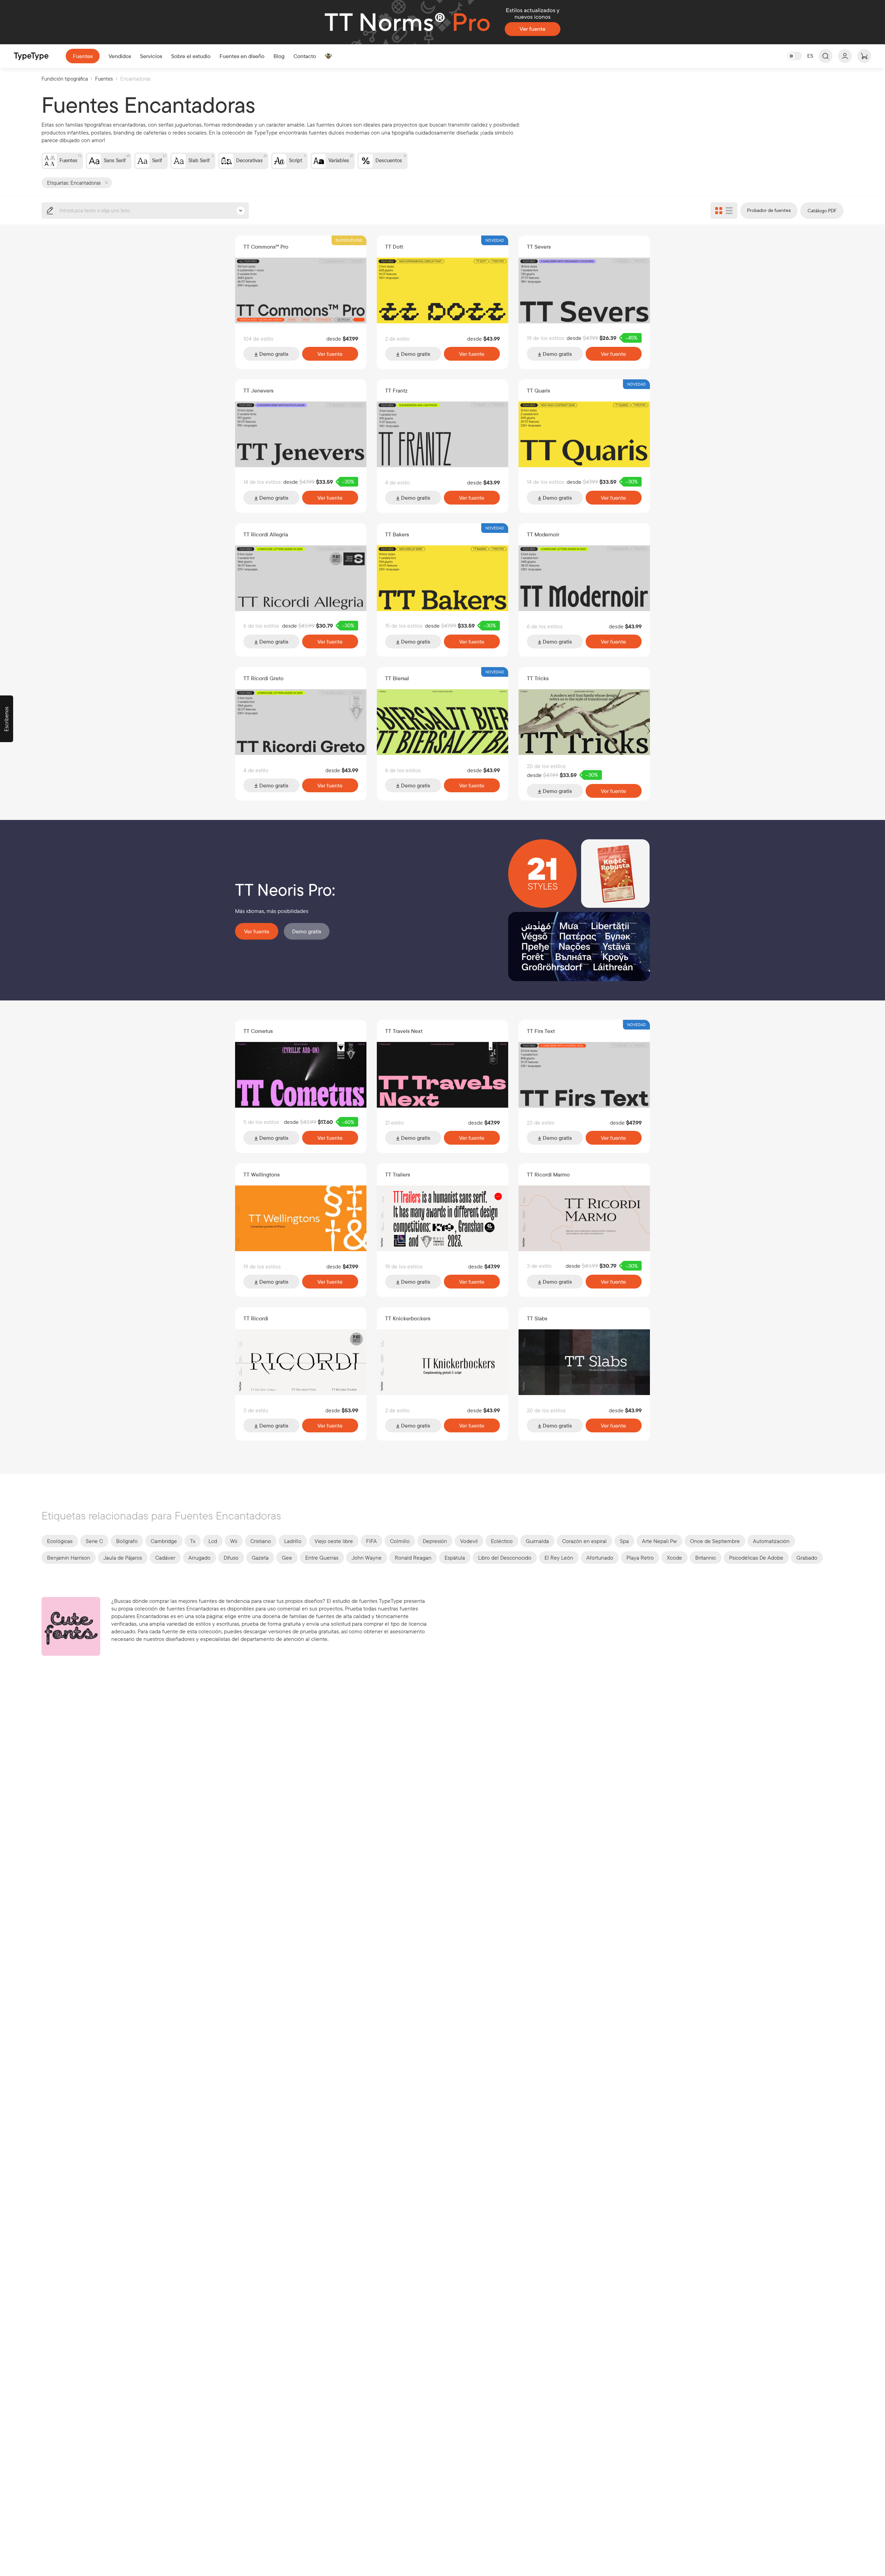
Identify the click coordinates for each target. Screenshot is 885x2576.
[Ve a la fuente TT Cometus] (301, 1075)
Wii (234, 1541)
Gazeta (260, 1558)
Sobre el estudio (191, 56)
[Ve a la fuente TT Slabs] (584, 1362)
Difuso (231, 1558)
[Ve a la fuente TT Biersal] (442, 722)
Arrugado (199, 1558)
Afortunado (600, 1558)
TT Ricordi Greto (263, 678)
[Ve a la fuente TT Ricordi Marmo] (584, 1218)
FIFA (371, 1541)
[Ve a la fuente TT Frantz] (442, 434)
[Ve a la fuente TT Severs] (584, 290)
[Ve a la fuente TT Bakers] (442, 578)
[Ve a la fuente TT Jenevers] (301, 434)
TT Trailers (398, 1174)
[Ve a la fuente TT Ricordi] (301, 1362)
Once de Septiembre (715, 1541)
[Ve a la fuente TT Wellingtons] (301, 1218)
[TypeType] (31, 56)
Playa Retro (640, 1558)
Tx (193, 1541)
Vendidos (120, 56)
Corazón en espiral (584, 1541)
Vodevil (469, 1541)
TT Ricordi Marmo (548, 1174)
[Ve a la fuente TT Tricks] (584, 722)
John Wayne (367, 1558)
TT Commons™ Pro (266, 247)
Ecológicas (60, 1541)
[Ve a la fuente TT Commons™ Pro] (301, 290)
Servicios (151, 56)
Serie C (94, 1541)
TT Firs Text (541, 1031)
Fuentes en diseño (242, 56)
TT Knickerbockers (408, 1318)
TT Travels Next (404, 1031)
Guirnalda (537, 1541)
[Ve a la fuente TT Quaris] (584, 434)
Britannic (706, 1558)
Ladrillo (293, 1541)
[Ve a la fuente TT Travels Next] (442, 1075)
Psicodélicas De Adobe (756, 1558)
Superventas (349, 240)
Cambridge (164, 1541)
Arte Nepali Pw (659, 1541)
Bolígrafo (127, 1541)
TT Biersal (397, 678)
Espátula (455, 1558)
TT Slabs (537, 1318)
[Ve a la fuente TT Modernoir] (584, 578)
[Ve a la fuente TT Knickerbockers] (442, 1362)
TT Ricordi (256, 1318)
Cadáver (165, 1558)
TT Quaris (538, 390)
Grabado (807, 1558)
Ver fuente (330, 354)
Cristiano (261, 1541)
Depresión (435, 1541)
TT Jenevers (258, 390)
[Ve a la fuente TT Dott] (442, 290)
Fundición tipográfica (65, 79)
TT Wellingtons (262, 1174)
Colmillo (400, 1541)
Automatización (771, 1541)
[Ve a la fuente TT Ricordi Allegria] (301, 578)
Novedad (495, 240)
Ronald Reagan (413, 1558)
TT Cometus (258, 1031)
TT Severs (539, 247)
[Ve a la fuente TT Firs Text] (584, 1075)
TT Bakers (397, 534)
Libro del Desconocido (505, 1558)
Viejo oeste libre (334, 1541)
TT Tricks (538, 678)
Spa (624, 1541)
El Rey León (559, 1558)
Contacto (305, 56)
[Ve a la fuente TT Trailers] (442, 1218)
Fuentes (83, 56)
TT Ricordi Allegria (266, 534)
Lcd (213, 1541)
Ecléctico (502, 1541)
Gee (287, 1558)
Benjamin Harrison (69, 1558)
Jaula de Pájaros (123, 1558)
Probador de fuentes (769, 210)
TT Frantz (396, 390)
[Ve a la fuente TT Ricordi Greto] (301, 722)
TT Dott (394, 247)
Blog (279, 56)
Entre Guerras (322, 1558)
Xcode (674, 1558)
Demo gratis (273, 354)
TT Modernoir (543, 534)
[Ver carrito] (864, 56)
